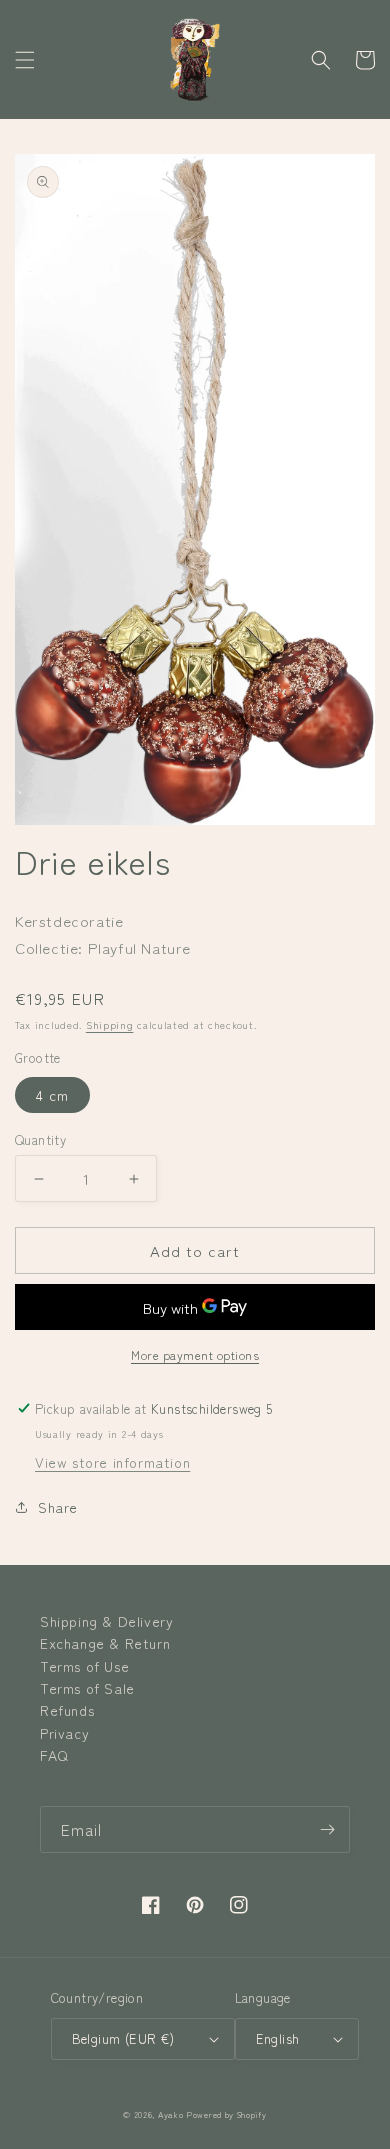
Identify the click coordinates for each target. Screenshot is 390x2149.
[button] (25, 60)
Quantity (40, 1139)
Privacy (64, 1733)
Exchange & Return (105, 1643)
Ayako (171, 2114)
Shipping (110, 1024)
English (278, 2038)
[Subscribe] (327, 1829)
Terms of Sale (87, 1688)
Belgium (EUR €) (123, 2038)
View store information (112, 1462)
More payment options (195, 1354)
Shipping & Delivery (106, 1621)
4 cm (52, 1095)
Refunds (67, 1710)
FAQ (54, 1755)
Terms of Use (84, 1666)
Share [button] (58, 1507)
